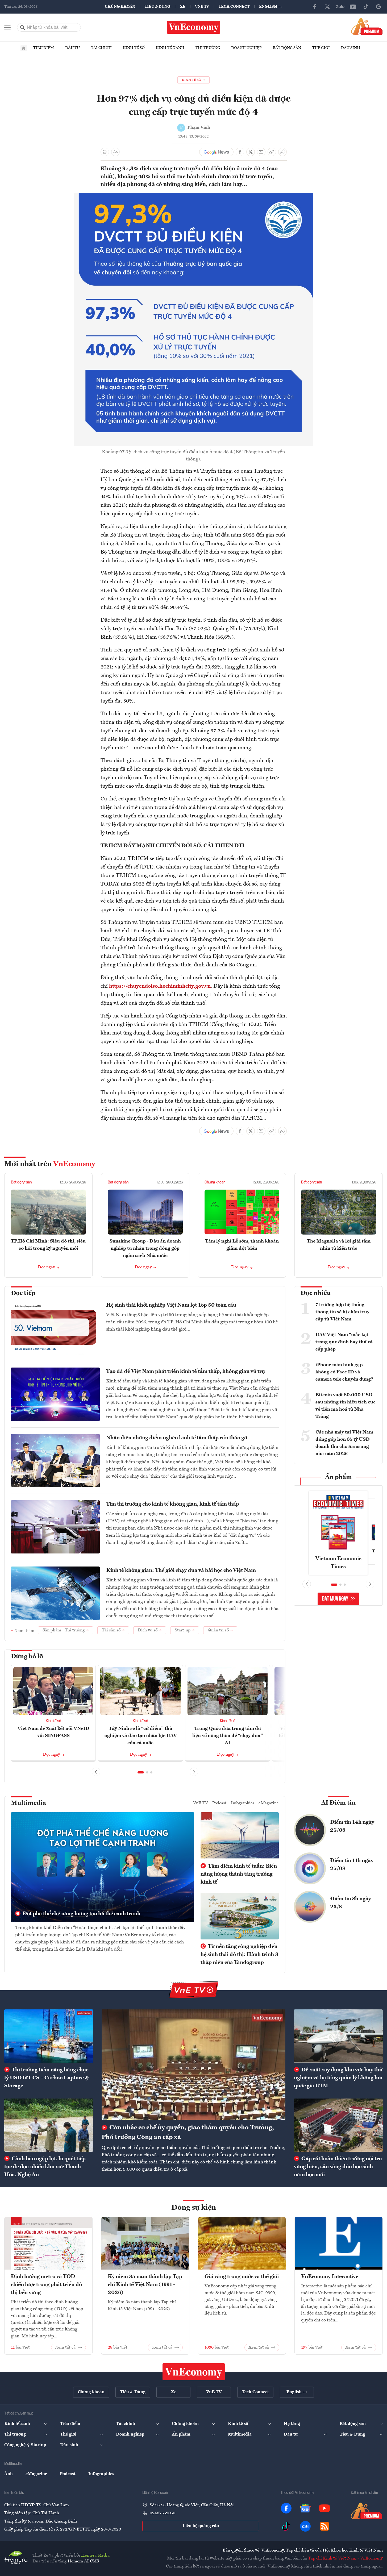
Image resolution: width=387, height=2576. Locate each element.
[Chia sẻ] (282, 152)
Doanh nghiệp (246, 48)
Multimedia (28, 1803)
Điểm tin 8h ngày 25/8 (351, 1903)
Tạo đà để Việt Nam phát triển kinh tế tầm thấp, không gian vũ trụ (186, 1372)
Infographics (243, 1803)
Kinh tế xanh (170, 48)
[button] (141, 1772)
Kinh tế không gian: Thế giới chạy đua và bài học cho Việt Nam (181, 1570)
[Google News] (378, 7)
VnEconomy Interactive (330, 2277)
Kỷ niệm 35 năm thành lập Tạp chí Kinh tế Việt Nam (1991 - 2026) (145, 2285)
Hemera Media (95, 2556)
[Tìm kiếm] (23, 27)
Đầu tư (72, 48)
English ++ (271, 7)
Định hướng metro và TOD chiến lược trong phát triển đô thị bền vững (46, 2285)
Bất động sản (287, 48)
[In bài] (105, 152)
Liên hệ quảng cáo (201, 2526)
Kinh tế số (134, 48)
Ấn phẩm (338, 1477)
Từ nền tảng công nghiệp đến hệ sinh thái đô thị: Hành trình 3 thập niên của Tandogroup (239, 1955)
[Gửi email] (261, 152)
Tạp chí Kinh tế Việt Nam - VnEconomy (345, 2558)
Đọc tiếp (23, 1293)
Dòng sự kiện (194, 2208)
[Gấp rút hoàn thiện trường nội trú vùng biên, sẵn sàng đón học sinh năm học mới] (338, 2125)
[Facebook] (315, 7)
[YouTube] (353, 7)
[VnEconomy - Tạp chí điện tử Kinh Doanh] (194, 2372)
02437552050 (163, 2513)
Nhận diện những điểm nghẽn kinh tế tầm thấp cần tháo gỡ (177, 1438)
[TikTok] (366, 7)
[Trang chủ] (24, 48)
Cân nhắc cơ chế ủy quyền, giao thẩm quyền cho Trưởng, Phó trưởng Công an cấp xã (188, 2133)
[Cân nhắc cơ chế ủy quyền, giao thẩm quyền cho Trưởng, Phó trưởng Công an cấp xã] (193, 2065)
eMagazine (269, 1803)
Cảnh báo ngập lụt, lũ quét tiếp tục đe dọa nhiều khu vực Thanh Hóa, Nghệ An (45, 2167)
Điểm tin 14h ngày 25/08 (352, 1826)
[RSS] (324, 2526)
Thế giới (321, 48)
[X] (327, 7)
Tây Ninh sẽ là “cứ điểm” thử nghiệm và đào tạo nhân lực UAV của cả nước (141, 1736)
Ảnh (9, 2474)
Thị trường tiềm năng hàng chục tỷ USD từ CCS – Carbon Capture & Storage (46, 2078)
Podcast (219, 1803)
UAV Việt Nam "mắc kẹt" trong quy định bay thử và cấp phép (344, 1342)
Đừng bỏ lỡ (27, 1657)
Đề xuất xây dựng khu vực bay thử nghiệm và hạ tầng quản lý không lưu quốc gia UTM (338, 2078)
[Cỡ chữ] (115, 152)
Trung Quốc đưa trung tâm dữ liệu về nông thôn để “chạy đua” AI (228, 1736)
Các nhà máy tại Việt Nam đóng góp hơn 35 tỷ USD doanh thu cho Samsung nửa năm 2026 (344, 1443)
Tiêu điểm (44, 48)
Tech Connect (234, 7)
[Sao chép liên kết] (272, 152)
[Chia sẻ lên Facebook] (240, 152)
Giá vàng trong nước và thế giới (242, 2277)
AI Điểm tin (338, 1803)
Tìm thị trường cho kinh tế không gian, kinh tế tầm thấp (173, 1504)
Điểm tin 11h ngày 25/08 (352, 1865)
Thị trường (208, 48)
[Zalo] (340, 7)
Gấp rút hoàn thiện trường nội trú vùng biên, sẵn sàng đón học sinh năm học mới (338, 2167)
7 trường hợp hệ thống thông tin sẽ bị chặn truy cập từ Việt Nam (342, 1312)
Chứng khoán (120, 7)
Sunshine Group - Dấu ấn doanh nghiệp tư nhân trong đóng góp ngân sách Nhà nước (145, 1248)
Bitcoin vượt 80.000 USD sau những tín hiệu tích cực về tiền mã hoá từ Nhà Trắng (346, 1406)
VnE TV (202, 7)
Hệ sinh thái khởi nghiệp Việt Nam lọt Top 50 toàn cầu (171, 1305)
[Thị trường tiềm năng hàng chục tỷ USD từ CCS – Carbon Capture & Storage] (49, 2036)
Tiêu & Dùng (157, 7)
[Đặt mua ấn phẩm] (367, 26)
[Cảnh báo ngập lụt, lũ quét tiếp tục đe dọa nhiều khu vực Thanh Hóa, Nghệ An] (49, 2125)
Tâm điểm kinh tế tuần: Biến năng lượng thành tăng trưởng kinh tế (239, 1874)
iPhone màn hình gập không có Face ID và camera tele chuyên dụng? (344, 1372)
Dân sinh (351, 48)
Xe (183, 7)
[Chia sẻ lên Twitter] (251, 152)
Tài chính (101, 48)
